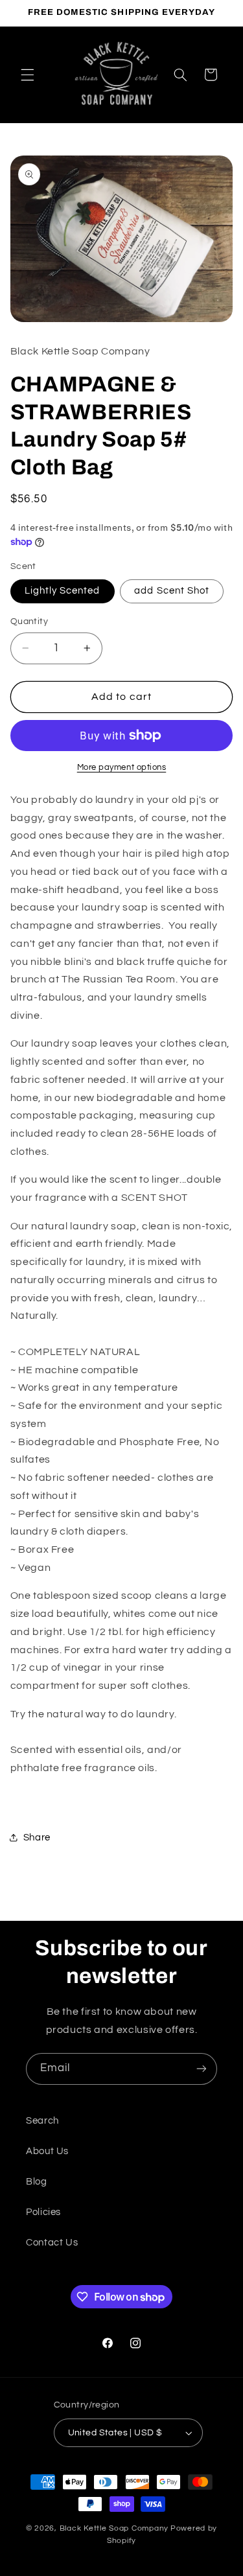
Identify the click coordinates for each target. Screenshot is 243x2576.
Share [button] (37, 1838)
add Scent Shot (172, 591)
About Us (47, 2151)
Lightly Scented (63, 591)
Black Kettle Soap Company (114, 2528)
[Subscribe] (202, 2069)
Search (42, 2121)
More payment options (122, 768)
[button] (27, 75)
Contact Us (52, 2243)
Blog (37, 2182)
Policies (43, 2212)
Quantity (29, 621)
